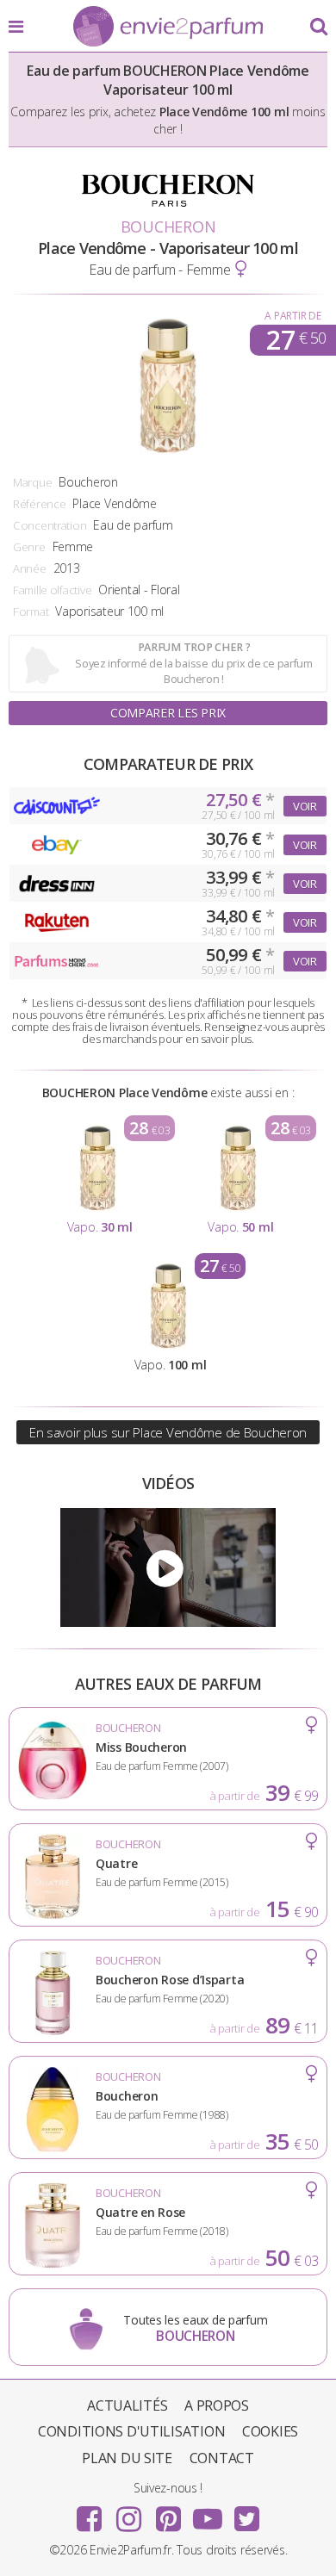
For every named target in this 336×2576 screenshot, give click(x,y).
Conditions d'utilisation (131, 2431)
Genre (29, 547)
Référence (39, 504)
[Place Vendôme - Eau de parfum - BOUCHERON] (168, 1567)
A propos (217, 2405)
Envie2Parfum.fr (168, 28)
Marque (32, 482)
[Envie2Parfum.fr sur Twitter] (246, 2513)
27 (296, 340)
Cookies (270, 2431)
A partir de (292, 316)
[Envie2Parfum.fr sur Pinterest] (168, 2513)
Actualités (127, 2405)
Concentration (50, 525)
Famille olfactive (52, 590)
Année (30, 568)
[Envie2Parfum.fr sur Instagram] (128, 2513)
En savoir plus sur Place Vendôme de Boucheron (168, 1432)
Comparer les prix (168, 713)
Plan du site (127, 2458)
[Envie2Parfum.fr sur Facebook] (90, 2513)
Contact (222, 2458)
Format (31, 611)
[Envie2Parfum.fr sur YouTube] (208, 2513)
